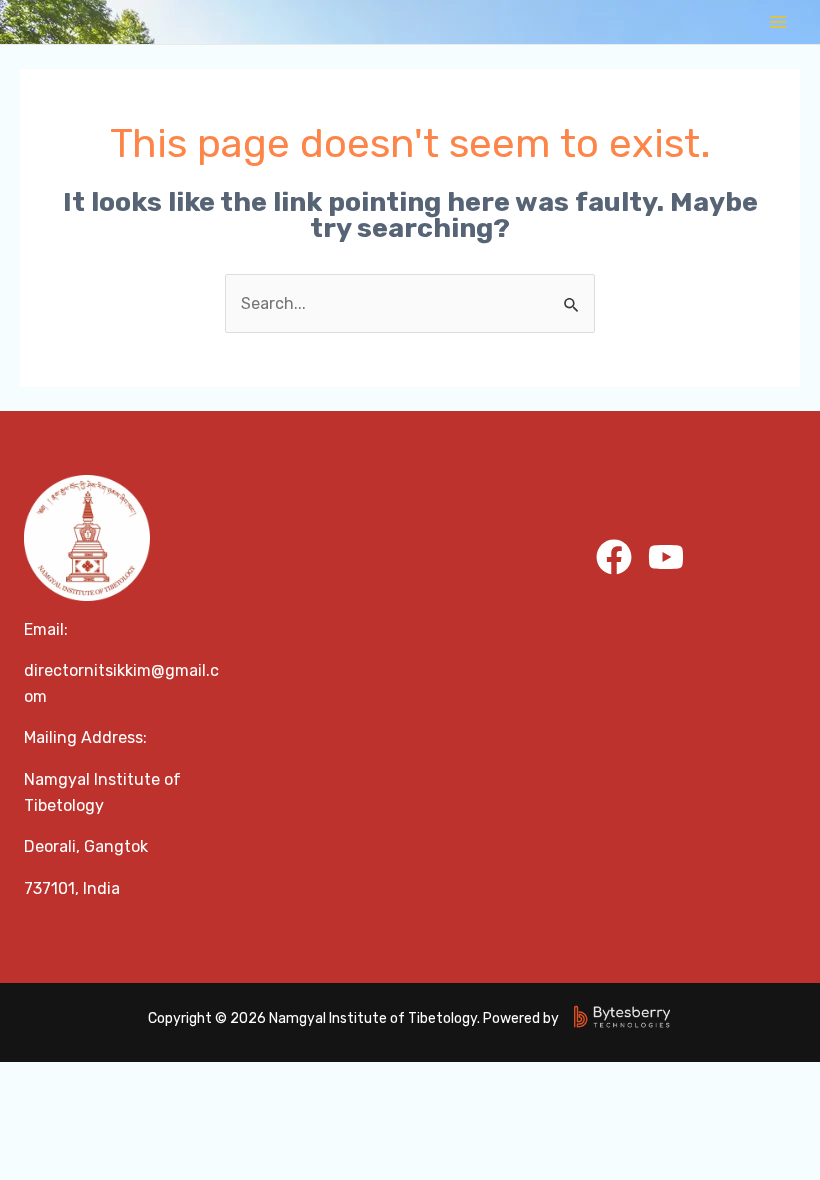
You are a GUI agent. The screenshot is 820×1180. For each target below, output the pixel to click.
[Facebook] (614, 557)
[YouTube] (666, 557)
